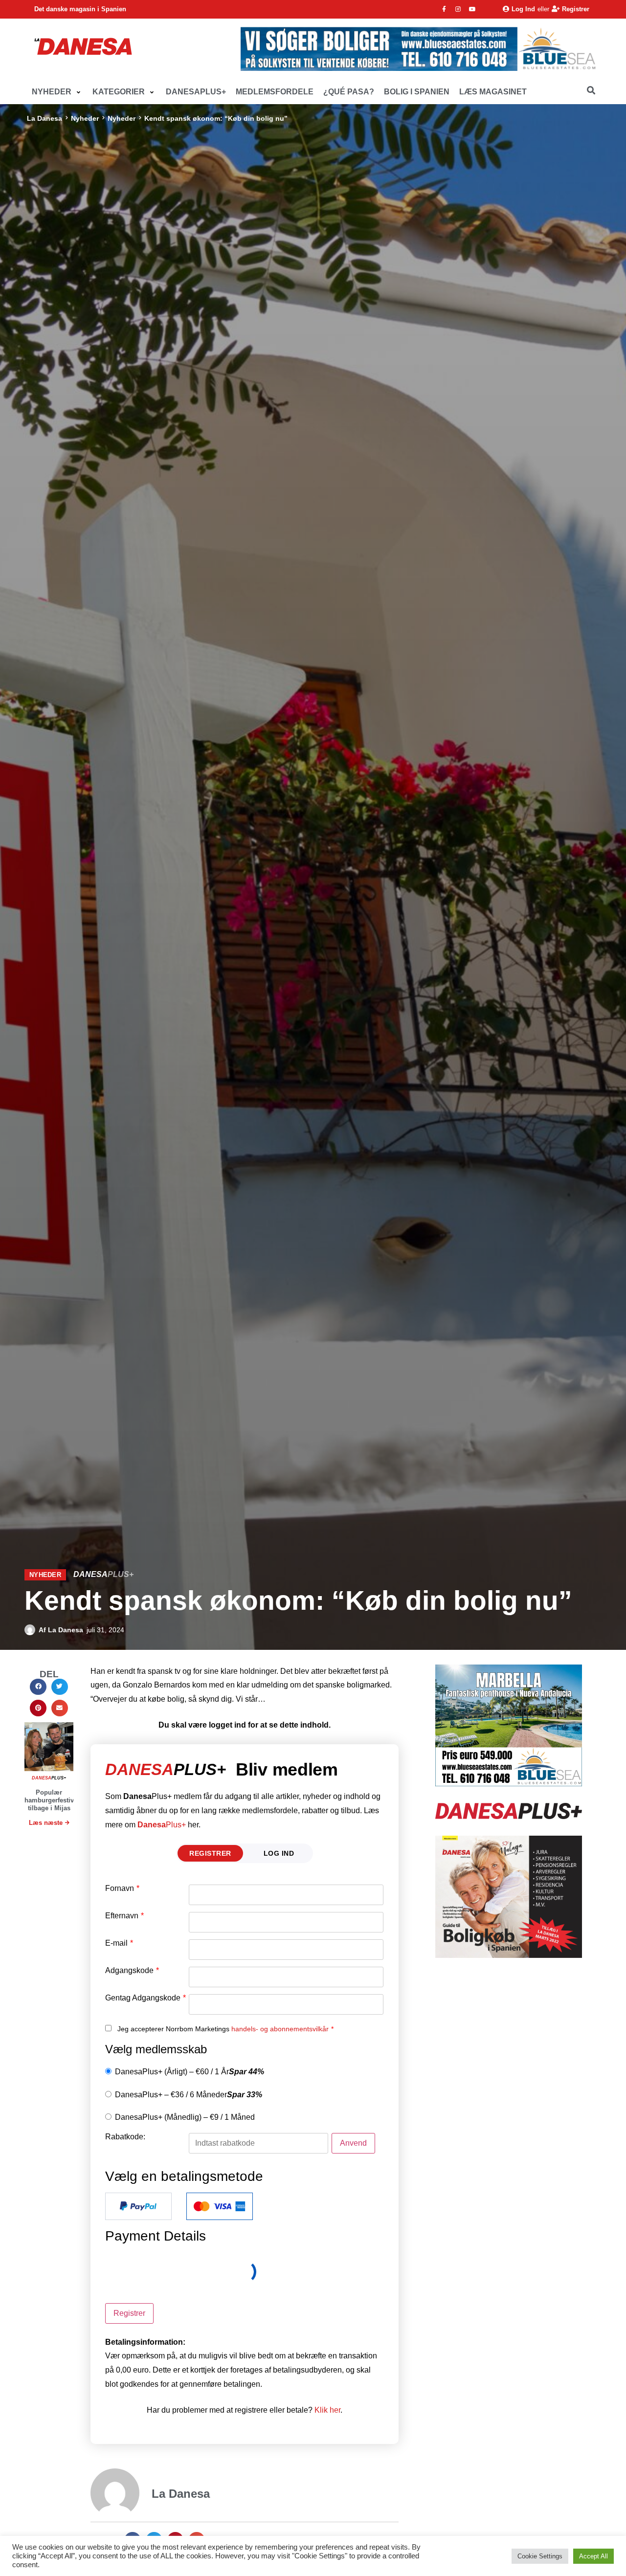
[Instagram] (458, 9)
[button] (57, 92)
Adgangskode (132, 1971)
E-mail (119, 1943)
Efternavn (124, 1916)
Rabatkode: (125, 2137)
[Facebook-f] (444, 9)
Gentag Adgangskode (145, 1998)
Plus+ (162, 1825)
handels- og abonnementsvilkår (280, 2029)
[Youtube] (472, 9)
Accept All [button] (593, 2556)
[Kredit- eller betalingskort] (220, 2206)
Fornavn (122, 1888)
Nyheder (85, 118)
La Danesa (45, 118)
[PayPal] (138, 2206)
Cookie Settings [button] (540, 2556)
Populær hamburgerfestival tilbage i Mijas (52, 1800)
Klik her (327, 2410)
